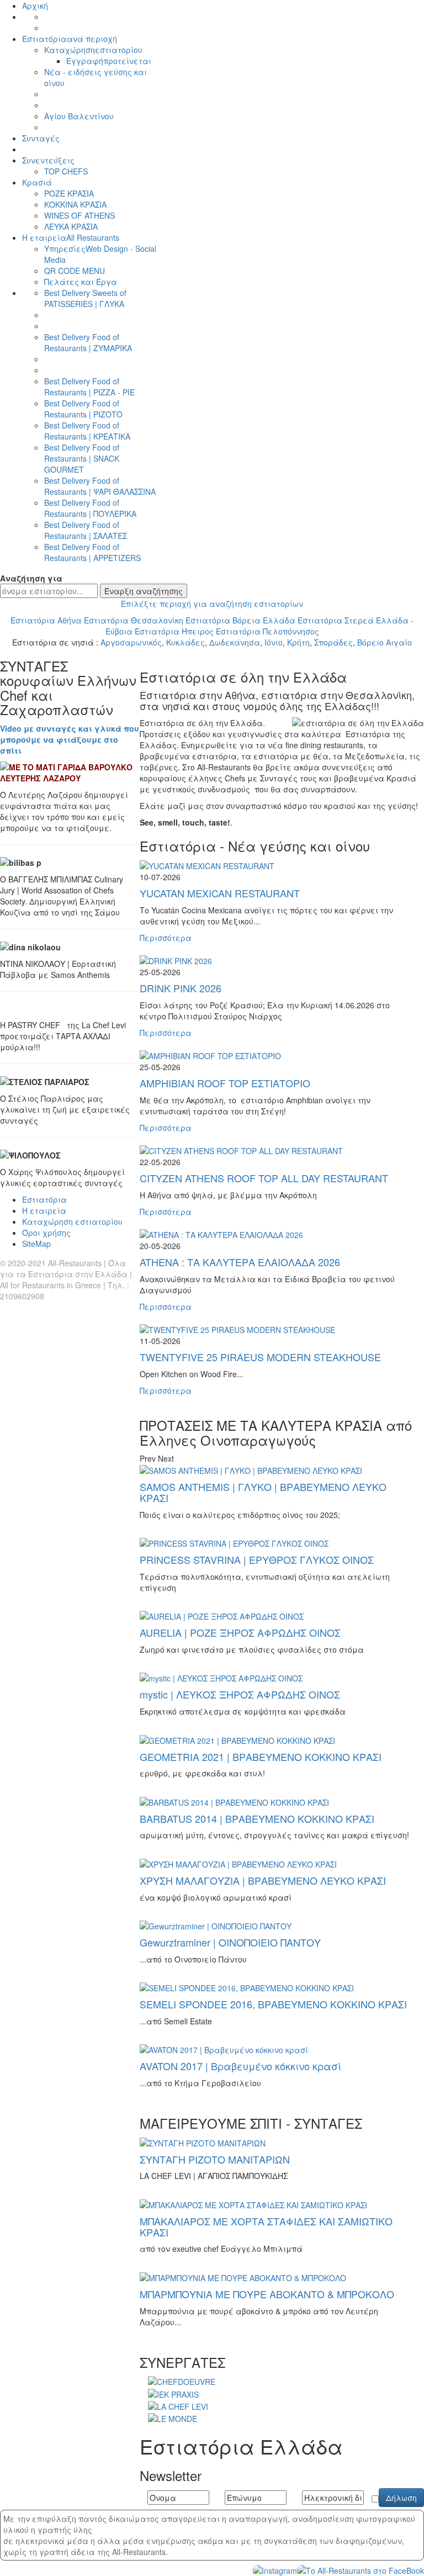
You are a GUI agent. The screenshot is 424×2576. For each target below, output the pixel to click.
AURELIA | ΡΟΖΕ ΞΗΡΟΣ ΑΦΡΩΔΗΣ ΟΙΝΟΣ (240, 1632)
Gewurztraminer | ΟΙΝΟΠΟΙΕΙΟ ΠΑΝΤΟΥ (230, 1942)
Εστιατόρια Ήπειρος (174, 631)
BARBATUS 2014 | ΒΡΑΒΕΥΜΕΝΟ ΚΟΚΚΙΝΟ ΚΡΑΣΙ (257, 1818)
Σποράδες (333, 642)
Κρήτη (298, 642)
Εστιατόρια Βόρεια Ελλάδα (240, 620)
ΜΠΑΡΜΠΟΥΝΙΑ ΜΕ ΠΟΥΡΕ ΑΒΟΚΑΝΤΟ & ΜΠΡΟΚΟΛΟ (267, 2294)
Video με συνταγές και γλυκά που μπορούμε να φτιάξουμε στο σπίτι (70, 739)
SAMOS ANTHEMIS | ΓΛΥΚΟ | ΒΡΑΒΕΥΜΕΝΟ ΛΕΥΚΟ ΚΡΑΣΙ (263, 1492)
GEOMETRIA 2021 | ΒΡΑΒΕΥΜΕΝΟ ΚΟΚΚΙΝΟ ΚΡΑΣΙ (261, 1757)
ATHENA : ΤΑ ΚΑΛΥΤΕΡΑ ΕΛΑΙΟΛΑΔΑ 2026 (240, 1262)
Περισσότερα (166, 938)
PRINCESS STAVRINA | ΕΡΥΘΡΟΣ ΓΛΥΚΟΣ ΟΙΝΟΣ (257, 1559)
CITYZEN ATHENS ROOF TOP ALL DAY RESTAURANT (264, 1178)
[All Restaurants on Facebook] (361, 2569)
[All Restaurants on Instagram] (275, 2569)
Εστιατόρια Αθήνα (46, 620)
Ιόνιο (274, 642)
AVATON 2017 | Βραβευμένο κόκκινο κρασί (240, 2066)
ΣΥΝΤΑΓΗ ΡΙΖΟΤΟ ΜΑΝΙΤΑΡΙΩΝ (215, 2159)
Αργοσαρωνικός (131, 642)
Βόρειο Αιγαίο (385, 642)
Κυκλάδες (185, 642)
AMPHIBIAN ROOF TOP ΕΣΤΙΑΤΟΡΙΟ (225, 1083)
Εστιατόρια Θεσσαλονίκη (134, 620)
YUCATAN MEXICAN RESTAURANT (220, 893)
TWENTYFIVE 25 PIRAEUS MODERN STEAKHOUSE (260, 1357)
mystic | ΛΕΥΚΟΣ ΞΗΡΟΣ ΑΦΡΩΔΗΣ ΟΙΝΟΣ (240, 1694)
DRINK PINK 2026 (181, 988)
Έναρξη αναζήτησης (144, 591)
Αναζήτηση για (31, 578)
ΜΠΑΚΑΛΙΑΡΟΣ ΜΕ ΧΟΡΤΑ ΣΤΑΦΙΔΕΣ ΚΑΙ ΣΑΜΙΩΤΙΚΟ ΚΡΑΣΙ (266, 2226)
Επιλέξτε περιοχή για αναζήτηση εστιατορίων (212, 604)
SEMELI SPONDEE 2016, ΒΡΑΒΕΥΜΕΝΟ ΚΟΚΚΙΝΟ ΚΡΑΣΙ (273, 2004)
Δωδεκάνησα (235, 642)
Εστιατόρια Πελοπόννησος (267, 631)
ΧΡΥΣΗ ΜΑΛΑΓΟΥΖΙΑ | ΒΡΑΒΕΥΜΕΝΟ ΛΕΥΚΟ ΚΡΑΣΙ (263, 1880)
